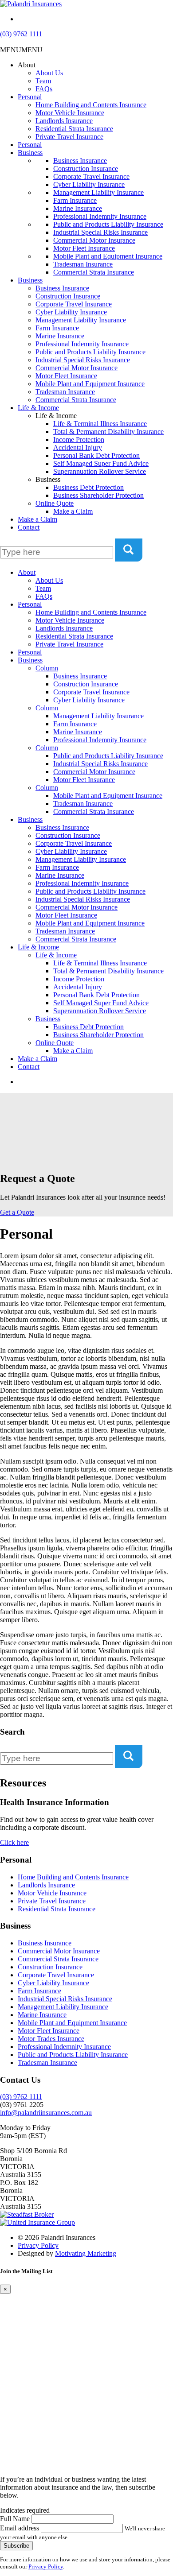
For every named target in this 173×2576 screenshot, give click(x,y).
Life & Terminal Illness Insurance (100, 424)
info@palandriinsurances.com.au (46, 2113)
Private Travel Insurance (69, 137)
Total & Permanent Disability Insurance (108, 432)
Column (47, 668)
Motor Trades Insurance (51, 2039)
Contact (29, 527)
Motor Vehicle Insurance (70, 113)
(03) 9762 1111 (21, 34)
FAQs (44, 89)
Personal (30, 97)
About (27, 572)
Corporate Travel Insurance (91, 176)
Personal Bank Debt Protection (96, 455)
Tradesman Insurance (83, 264)
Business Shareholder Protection (98, 495)
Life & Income (38, 408)
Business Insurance (80, 161)
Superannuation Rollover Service (100, 471)
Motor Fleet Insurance (84, 248)
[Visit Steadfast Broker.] (27, 2214)
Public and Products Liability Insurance (108, 224)
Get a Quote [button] (17, 1212)
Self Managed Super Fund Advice (101, 463)
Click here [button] (14, 1842)
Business (30, 153)
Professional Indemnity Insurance (100, 216)
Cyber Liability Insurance (89, 184)
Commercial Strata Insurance (94, 272)
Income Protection (79, 440)
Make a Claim (73, 511)
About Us (49, 73)
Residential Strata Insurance (74, 129)
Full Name (15, 2519)
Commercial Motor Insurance (94, 240)
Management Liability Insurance (98, 192)
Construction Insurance (86, 169)
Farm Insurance (75, 200)
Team (43, 81)
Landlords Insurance (64, 121)
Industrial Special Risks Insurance (100, 232)
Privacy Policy (38, 2245)
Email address (20, 2528)
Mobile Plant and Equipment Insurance (108, 256)
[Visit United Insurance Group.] (37, 2222)
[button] (21, 50)
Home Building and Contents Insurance (91, 105)
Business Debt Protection (88, 487)
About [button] (27, 65)
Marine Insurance (78, 208)
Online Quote (55, 503)
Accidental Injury (78, 447)
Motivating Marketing (86, 2253)
